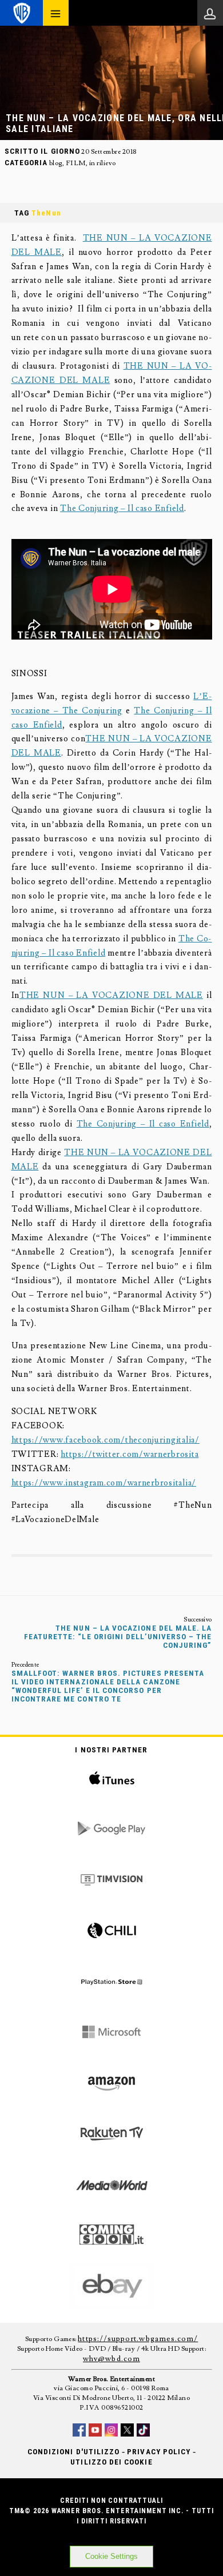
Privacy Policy (159, 2452)
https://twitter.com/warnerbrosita (130, 1454)
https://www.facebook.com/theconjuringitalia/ (105, 1440)
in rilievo (103, 163)
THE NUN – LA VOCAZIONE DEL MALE (111, 995)
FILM (76, 163)
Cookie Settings (111, 2556)
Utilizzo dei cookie (111, 2462)
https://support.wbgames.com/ (138, 2339)
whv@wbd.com (111, 2359)
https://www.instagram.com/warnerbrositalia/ (104, 1483)
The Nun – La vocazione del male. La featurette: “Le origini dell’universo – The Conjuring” (118, 1637)
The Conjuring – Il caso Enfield (122, 508)
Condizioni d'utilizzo (73, 2452)
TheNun (46, 213)
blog (56, 163)
